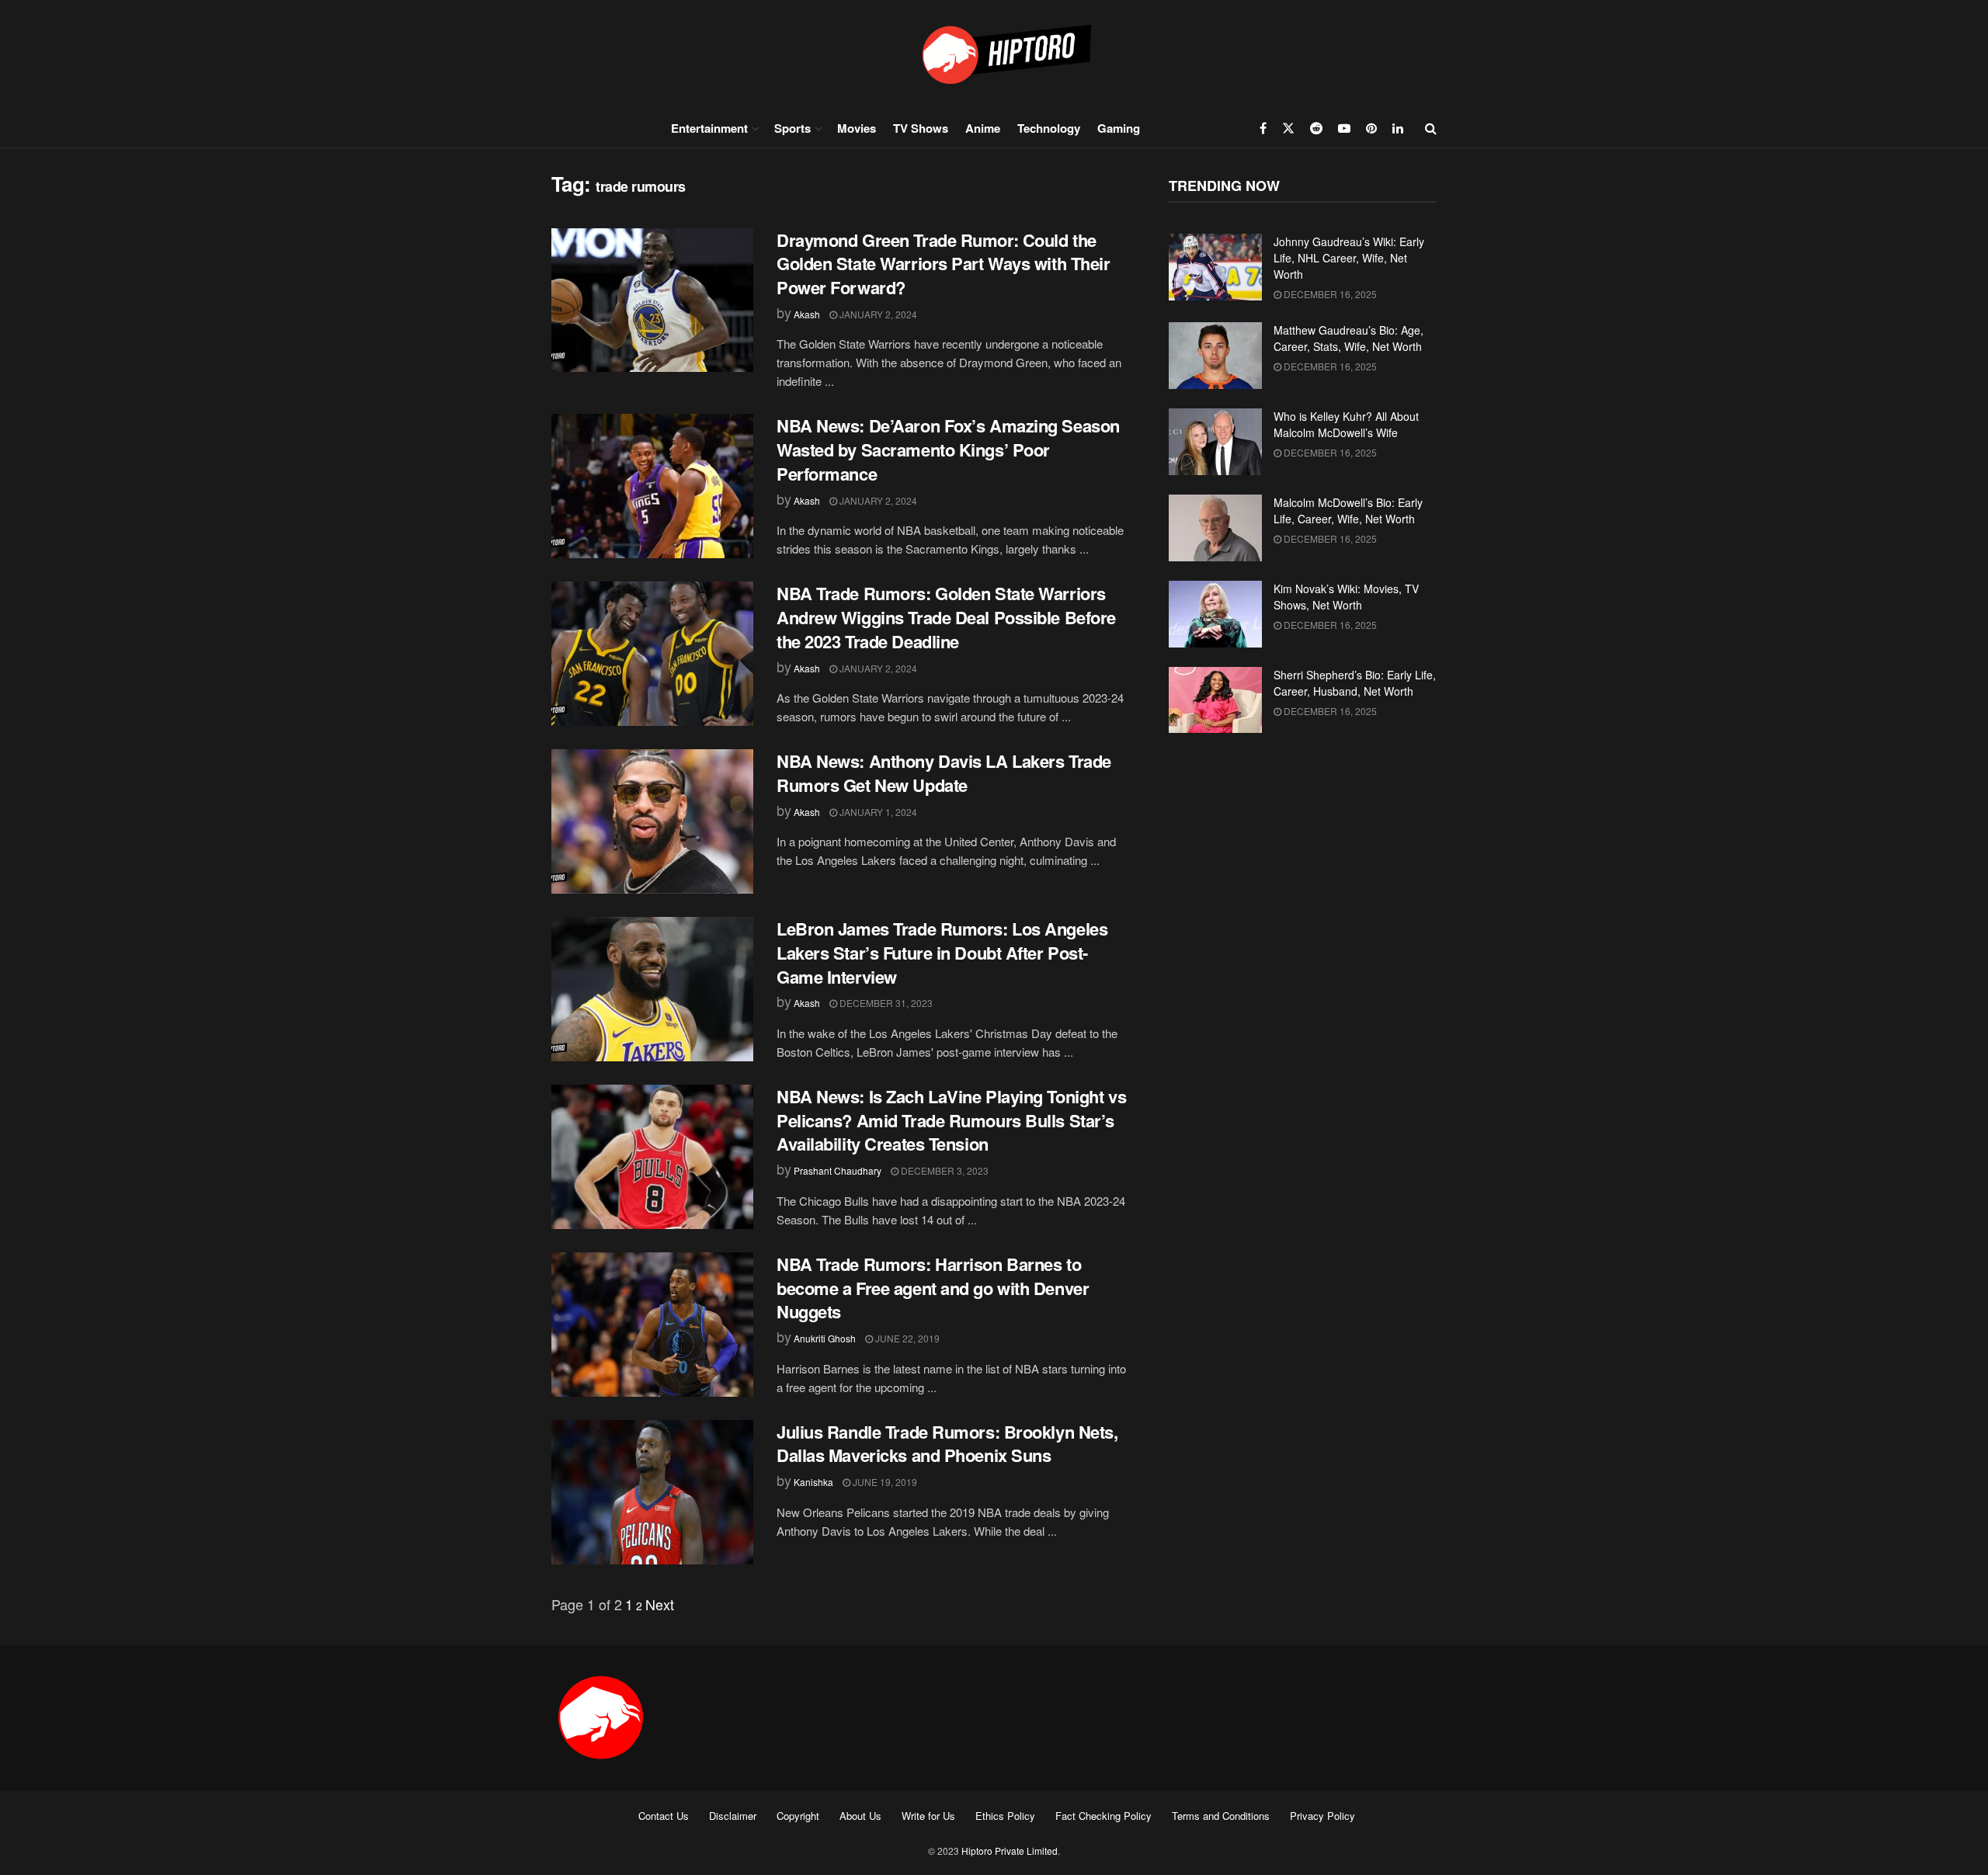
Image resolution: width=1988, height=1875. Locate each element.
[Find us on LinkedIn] (1398, 128)
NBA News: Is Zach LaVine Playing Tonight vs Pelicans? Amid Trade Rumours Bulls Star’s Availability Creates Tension (951, 1120)
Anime (983, 128)
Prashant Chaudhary (838, 1170)
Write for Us (928, 1816)
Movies (857, 128)
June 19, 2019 (884, 1482)
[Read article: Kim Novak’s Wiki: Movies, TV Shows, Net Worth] (1215, 614)
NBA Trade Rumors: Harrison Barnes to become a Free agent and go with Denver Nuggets (933, 1288)
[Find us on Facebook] (1263, 128)
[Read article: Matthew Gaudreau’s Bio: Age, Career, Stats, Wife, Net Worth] (1215, 356)
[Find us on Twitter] (1288, 128)
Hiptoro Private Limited (1010, 1851)
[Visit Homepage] (994, 54)
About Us (860, 1816)
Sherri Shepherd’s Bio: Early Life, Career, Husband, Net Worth (1355, 683)
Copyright (798, 1816)
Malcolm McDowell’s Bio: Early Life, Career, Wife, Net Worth (1348, 510)
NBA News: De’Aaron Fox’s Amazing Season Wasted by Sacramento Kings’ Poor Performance (948, 450)
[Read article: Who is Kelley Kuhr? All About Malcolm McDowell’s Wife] (1215, 442)
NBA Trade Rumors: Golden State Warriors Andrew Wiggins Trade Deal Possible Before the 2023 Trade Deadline (946, 617)
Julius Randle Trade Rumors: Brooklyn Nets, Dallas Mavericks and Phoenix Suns (947, 1444)
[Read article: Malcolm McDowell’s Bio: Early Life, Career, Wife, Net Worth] (1215, 528)
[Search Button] (1431, 128)
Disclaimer (733, 1816)
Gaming (1119, 128)
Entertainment (709, 128)
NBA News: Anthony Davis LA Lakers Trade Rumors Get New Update (944, 773)
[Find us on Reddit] (1316, 128)
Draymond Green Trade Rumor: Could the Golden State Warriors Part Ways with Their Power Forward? (944, 264)
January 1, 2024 (877, 812)
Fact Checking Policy (1103, 1816)
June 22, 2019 (906, 1338)
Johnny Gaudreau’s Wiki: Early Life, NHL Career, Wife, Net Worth (1349, 258)
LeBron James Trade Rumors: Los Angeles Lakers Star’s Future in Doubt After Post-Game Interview (942, 953)
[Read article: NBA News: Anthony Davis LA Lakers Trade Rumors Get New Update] (652, 821)
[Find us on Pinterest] (1371, 128)
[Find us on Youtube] (1344, 128)
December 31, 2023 (885, 1003)
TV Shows (921, 128)
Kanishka (813, 1482)
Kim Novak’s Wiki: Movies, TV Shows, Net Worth (1346, 597)
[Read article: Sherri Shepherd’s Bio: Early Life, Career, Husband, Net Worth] (1215, 700)
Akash (807, 314)
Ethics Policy (1005, 1816)
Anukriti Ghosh (825, 1338)
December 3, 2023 (944, 1170)
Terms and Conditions (1221, 1816)
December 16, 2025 (1329, 294)
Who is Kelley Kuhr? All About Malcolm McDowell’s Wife (1346, 424)
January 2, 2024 (877, 314)
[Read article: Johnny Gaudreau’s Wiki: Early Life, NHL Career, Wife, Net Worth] (1215, 267)
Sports (792, 128)
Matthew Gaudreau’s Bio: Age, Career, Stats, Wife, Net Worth (1349, 338)
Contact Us (664, 1816)
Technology (1049, 128)
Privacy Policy (1322, 1816)
